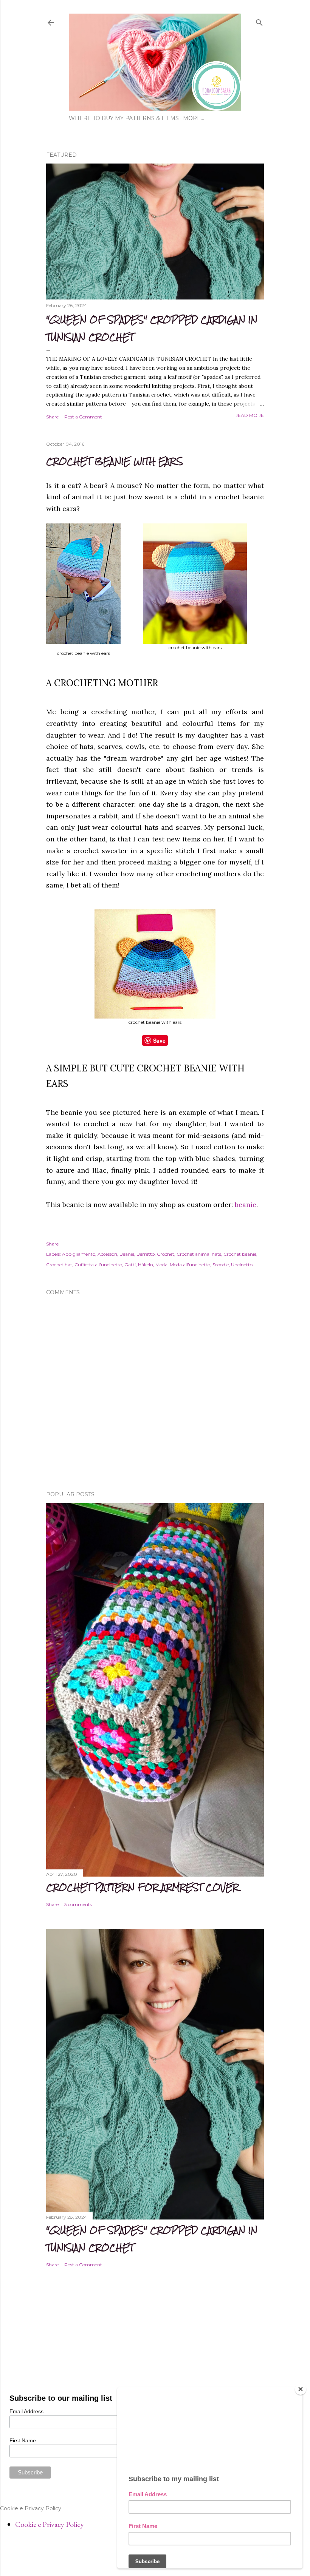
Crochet (166, 1254)
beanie (246, 1205)
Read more (249, 415)
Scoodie (221, 1265)
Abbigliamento (79, 1254)
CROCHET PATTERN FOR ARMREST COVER (142, 1887)
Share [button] (52, 417)
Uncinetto (242, 1265)
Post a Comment (83, 417)
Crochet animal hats (199, 1254)
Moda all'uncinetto (190, 1265)
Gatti (130, 1265)
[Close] (301, 2389)
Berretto (146, 1254)
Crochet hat (59, 1265)
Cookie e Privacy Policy (50, 2524)
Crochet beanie (240, 1254)
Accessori (107, 1254)
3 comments (78, 1904)
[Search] (259, 21)
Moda (161, 1265)
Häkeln (146, 1265)
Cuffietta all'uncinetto (98, 1265)
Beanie (127, 1254)
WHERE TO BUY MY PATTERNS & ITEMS (124, 118)
